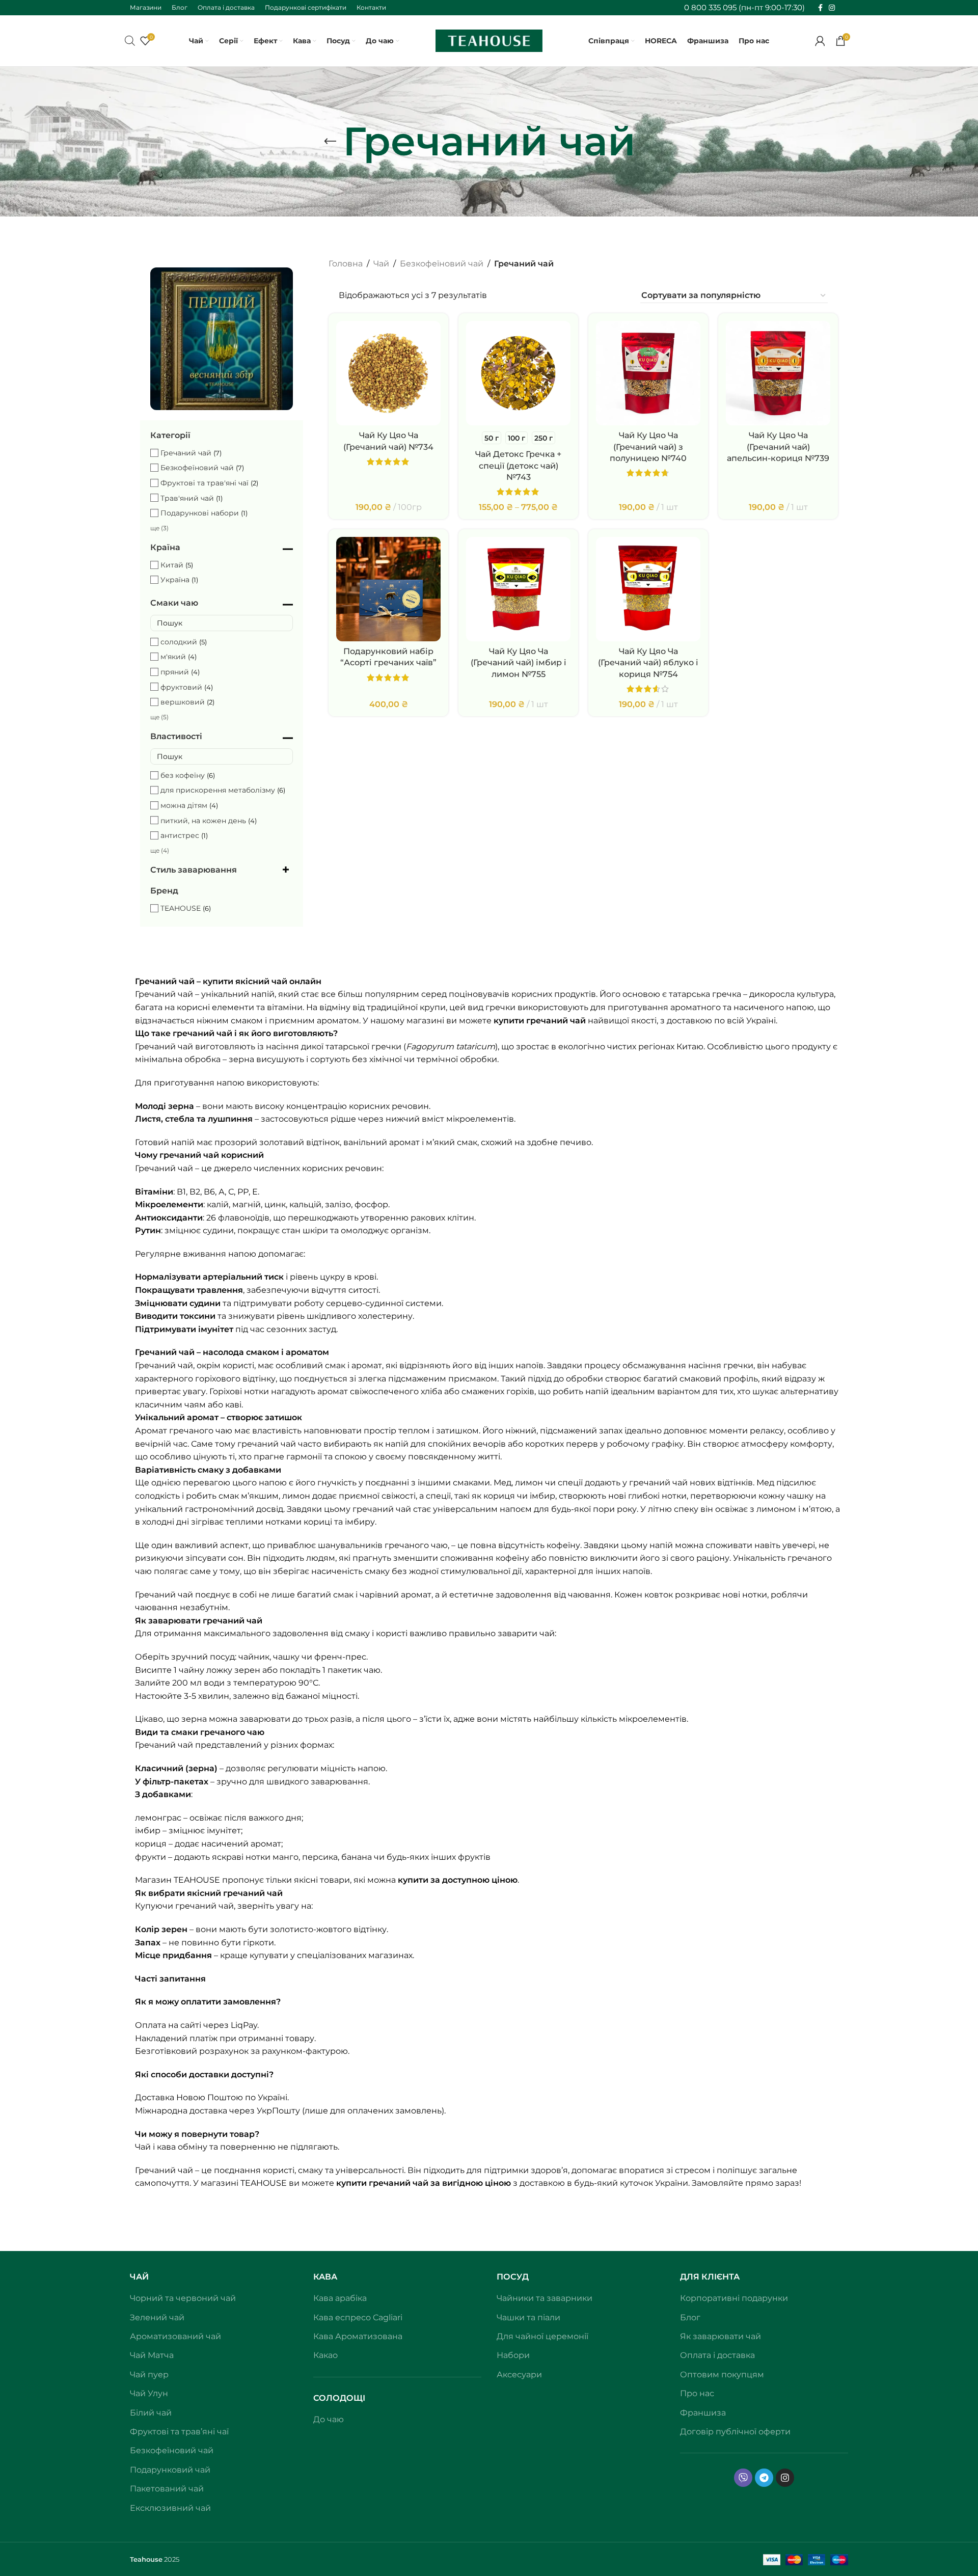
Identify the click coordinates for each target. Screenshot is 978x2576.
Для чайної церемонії (542, 2336)
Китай (172, 565)
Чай (381, 264)
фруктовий (181, 687)
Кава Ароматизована (358, 2336)
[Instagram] (785, 2478)
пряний (175, 672)
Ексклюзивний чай (170, 2508)
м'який (173, 657)
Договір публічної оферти (735, 2432)
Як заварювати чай (721, 2336)
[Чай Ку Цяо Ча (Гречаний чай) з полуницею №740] (648, 373)
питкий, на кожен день (203, 821)
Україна (175, 580)
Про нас (697, 2393)
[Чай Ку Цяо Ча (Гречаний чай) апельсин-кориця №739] (778, 373)
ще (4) (160, 850)
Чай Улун (149, 2393)
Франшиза (703, 2413)
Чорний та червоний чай (183, 2298)
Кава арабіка (340, 2298)
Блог (690, 2317)
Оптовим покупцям (722, 2375)
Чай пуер (149, 2375)
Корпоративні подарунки (734, 2298)
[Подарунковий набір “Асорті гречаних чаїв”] (388, 589)
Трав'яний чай (187, 498)
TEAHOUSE (181, 908)
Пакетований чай (167, 2489)
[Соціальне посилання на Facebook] (820, 8)
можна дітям (184, 805)
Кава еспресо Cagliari (358, 2317)
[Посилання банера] (222, 339)
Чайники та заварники (545, 2298)
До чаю (329, 2419)
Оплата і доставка (717, 2355)
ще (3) (159, 528)
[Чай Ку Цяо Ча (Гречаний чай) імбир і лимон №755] (518, 589)
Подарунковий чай (170, 2470)
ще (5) (159, 717)
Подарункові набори (200, 513)
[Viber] (743, 2478)
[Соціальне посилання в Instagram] (832, 8)
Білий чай (151, 2413)
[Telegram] (764, 2478)
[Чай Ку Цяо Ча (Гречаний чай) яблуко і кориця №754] (648, 589)
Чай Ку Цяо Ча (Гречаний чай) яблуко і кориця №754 (648, 663)
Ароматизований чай (175, 2336)
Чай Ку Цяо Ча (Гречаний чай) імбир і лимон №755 (519, 663)
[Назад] (330, 142)
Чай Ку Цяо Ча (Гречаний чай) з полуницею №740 (648, 447)
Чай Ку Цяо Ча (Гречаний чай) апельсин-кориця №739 (778, 447)
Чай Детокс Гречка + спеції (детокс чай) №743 (518, 466)
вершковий (183, 702)
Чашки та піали (528, 2317)
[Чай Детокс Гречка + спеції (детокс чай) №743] (518, 373)
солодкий (179, 642)
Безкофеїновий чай (197, 468)
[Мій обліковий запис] (820, 41)
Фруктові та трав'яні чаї (205, 483)
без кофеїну (183, 775)
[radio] (492, 438)
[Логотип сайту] (489, 40)
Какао (325, 2355)
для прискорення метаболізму (218, 790)
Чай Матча (152, 2355)
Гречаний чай (186, 453)
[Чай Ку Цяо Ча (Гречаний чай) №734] (388, 373)
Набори (513, 2355)
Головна (346, 264)
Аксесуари (519, 2375)
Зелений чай (157, 2317)
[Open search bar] (130, 41)
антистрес (180, 835)
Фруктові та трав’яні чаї (179, 2432)
